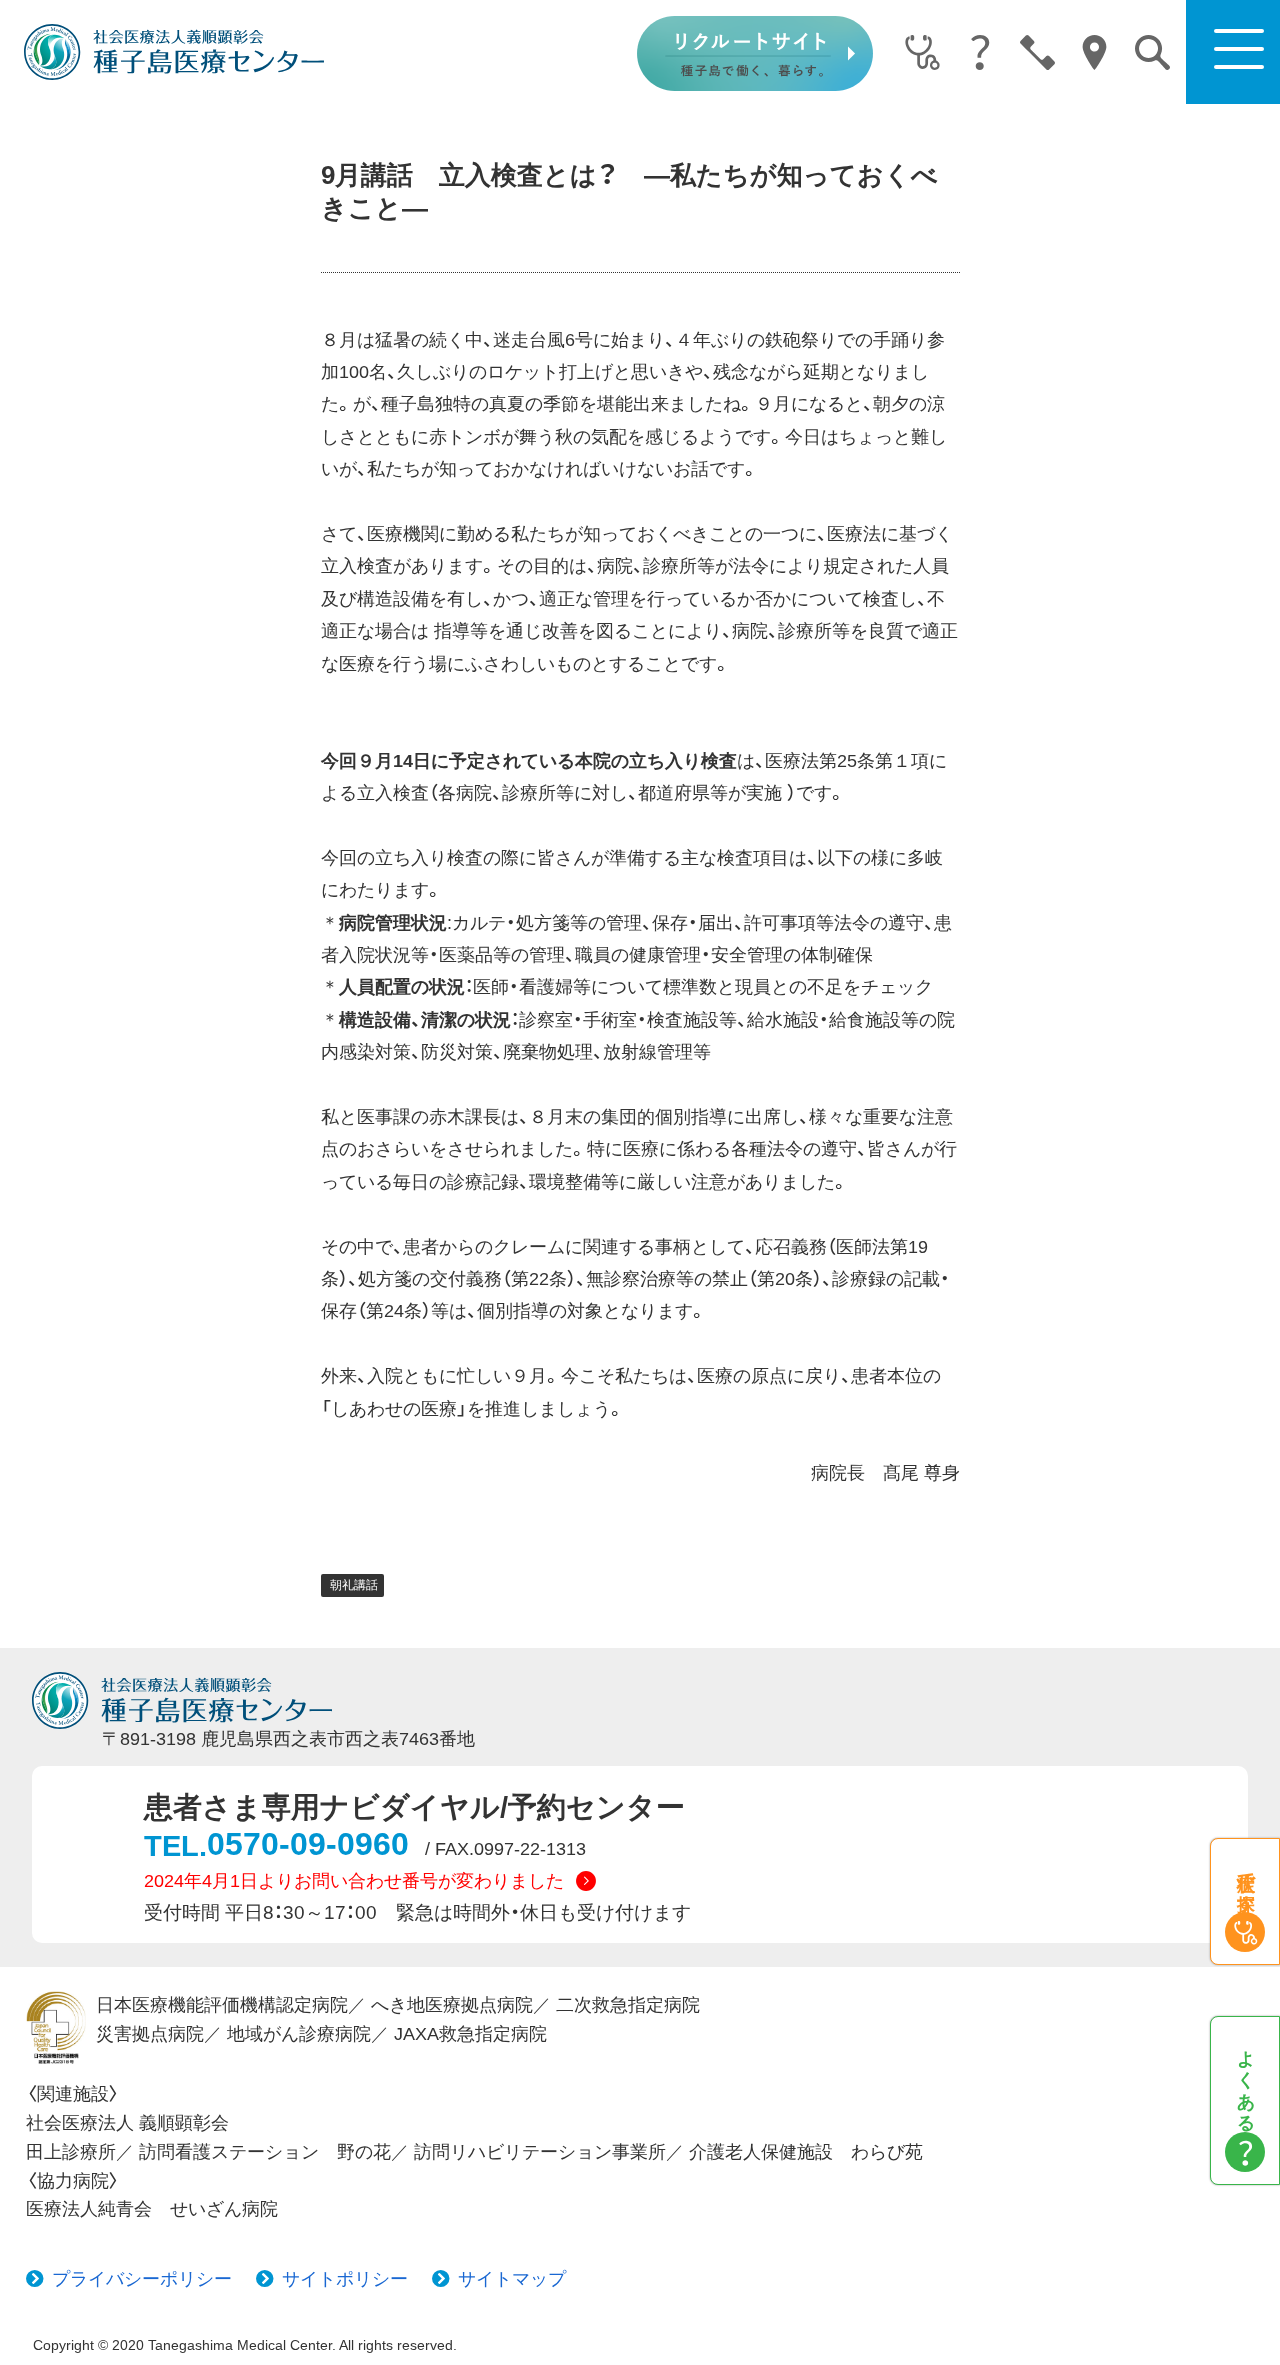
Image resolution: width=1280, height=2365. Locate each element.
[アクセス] (1094, 54)
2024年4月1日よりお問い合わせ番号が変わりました (354, 1881)
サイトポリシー (345, 2279)
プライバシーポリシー (142, 2279)
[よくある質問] (979, 54)
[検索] (1152, 52)
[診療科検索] (922, 54)
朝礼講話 (354, 1585)
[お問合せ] (1037, 54)
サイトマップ (512, 2279)
